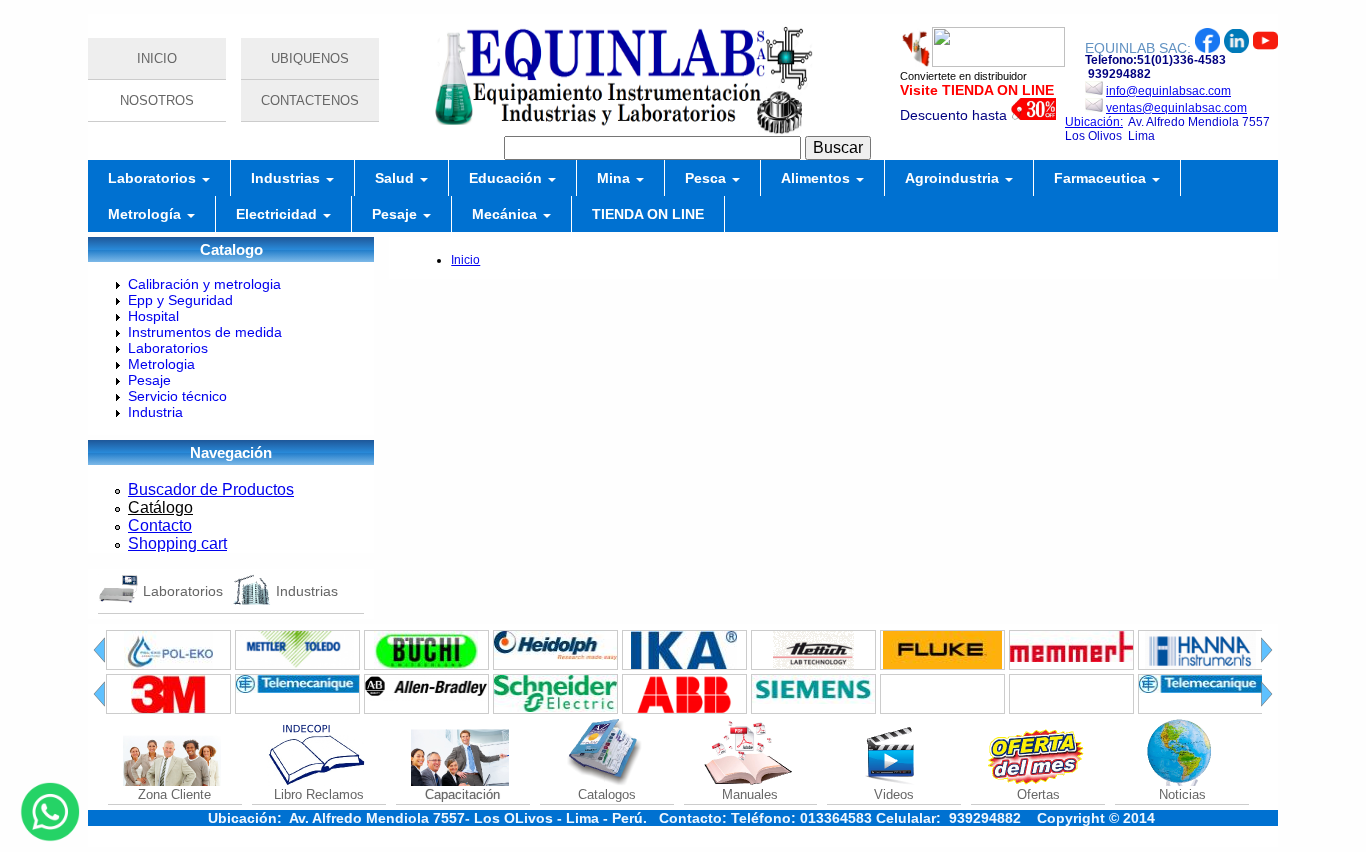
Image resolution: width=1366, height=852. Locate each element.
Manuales (750, 794)
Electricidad (278, 214)
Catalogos (607, 794)
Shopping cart (177, 543)
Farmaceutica (1102, 178)
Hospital (153, 316)
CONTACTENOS (310, 100)
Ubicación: (1094, 122)
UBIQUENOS (310, 58)
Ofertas (1038, 794)
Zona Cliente (174, 794)
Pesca (707, 178)
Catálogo (160, 507)
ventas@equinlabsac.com (1176, 108)
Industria (155, 412)
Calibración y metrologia (204, 284)
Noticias (1182, 794)
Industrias (287, 178)
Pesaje (396, 214)
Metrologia (161, 364)
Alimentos (817, 178)
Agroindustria (954, 178)
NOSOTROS (157, 100)
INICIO (157, 58)
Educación (507, 178)
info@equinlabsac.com (1168, 91)
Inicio (465, 260)
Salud (396, 178)
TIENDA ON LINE (648, 214)
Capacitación (462, 794)
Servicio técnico (177, 396)
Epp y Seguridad (180, 300)
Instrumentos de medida (205, 332)
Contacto (160, 525)
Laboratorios (154, 178)
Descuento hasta (955, 115)
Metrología (146, 214)
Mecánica (506, 214)
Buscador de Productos (211, 489)
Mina (615, 178)
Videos (894, 794)
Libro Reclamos (319, 794)
